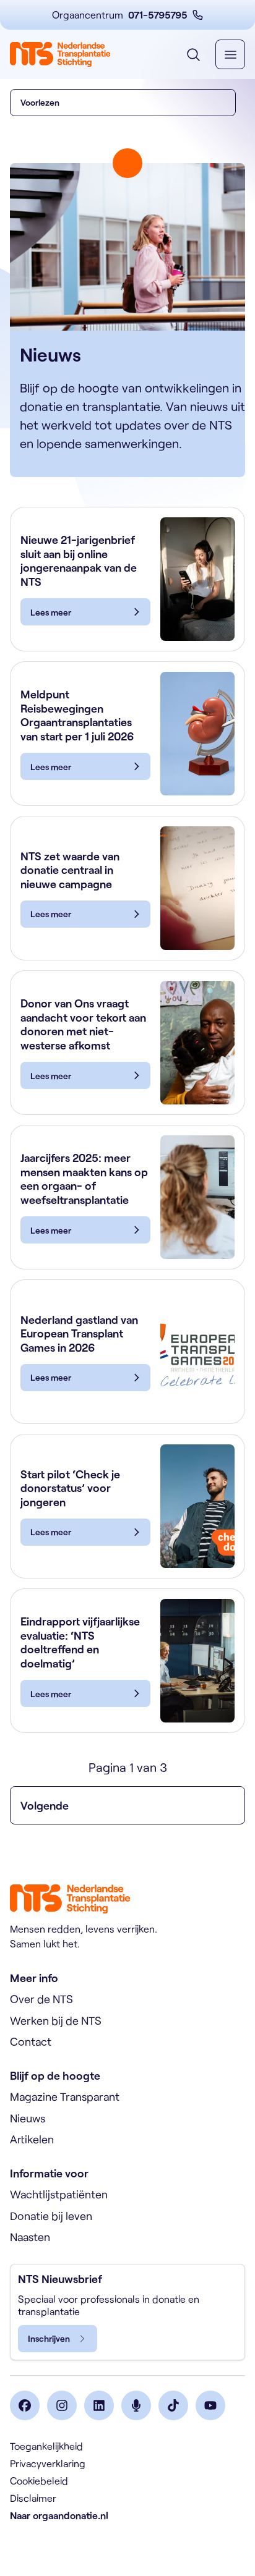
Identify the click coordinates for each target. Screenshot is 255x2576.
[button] (123, 103)
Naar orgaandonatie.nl (59, 2515)
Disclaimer (33, 2498)
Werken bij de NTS (56, 2020)
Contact (31, 2041)
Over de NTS (41, 1999)
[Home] (60, 54)
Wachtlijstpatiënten (59, 2194)
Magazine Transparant (65, 2096)
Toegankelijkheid (46, 2446)
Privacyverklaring (48, 2463)
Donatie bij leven (51, 2216)
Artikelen (32, 2139)
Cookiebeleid (39, 2481)
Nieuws (28, 2118)
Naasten (30, 2237)
